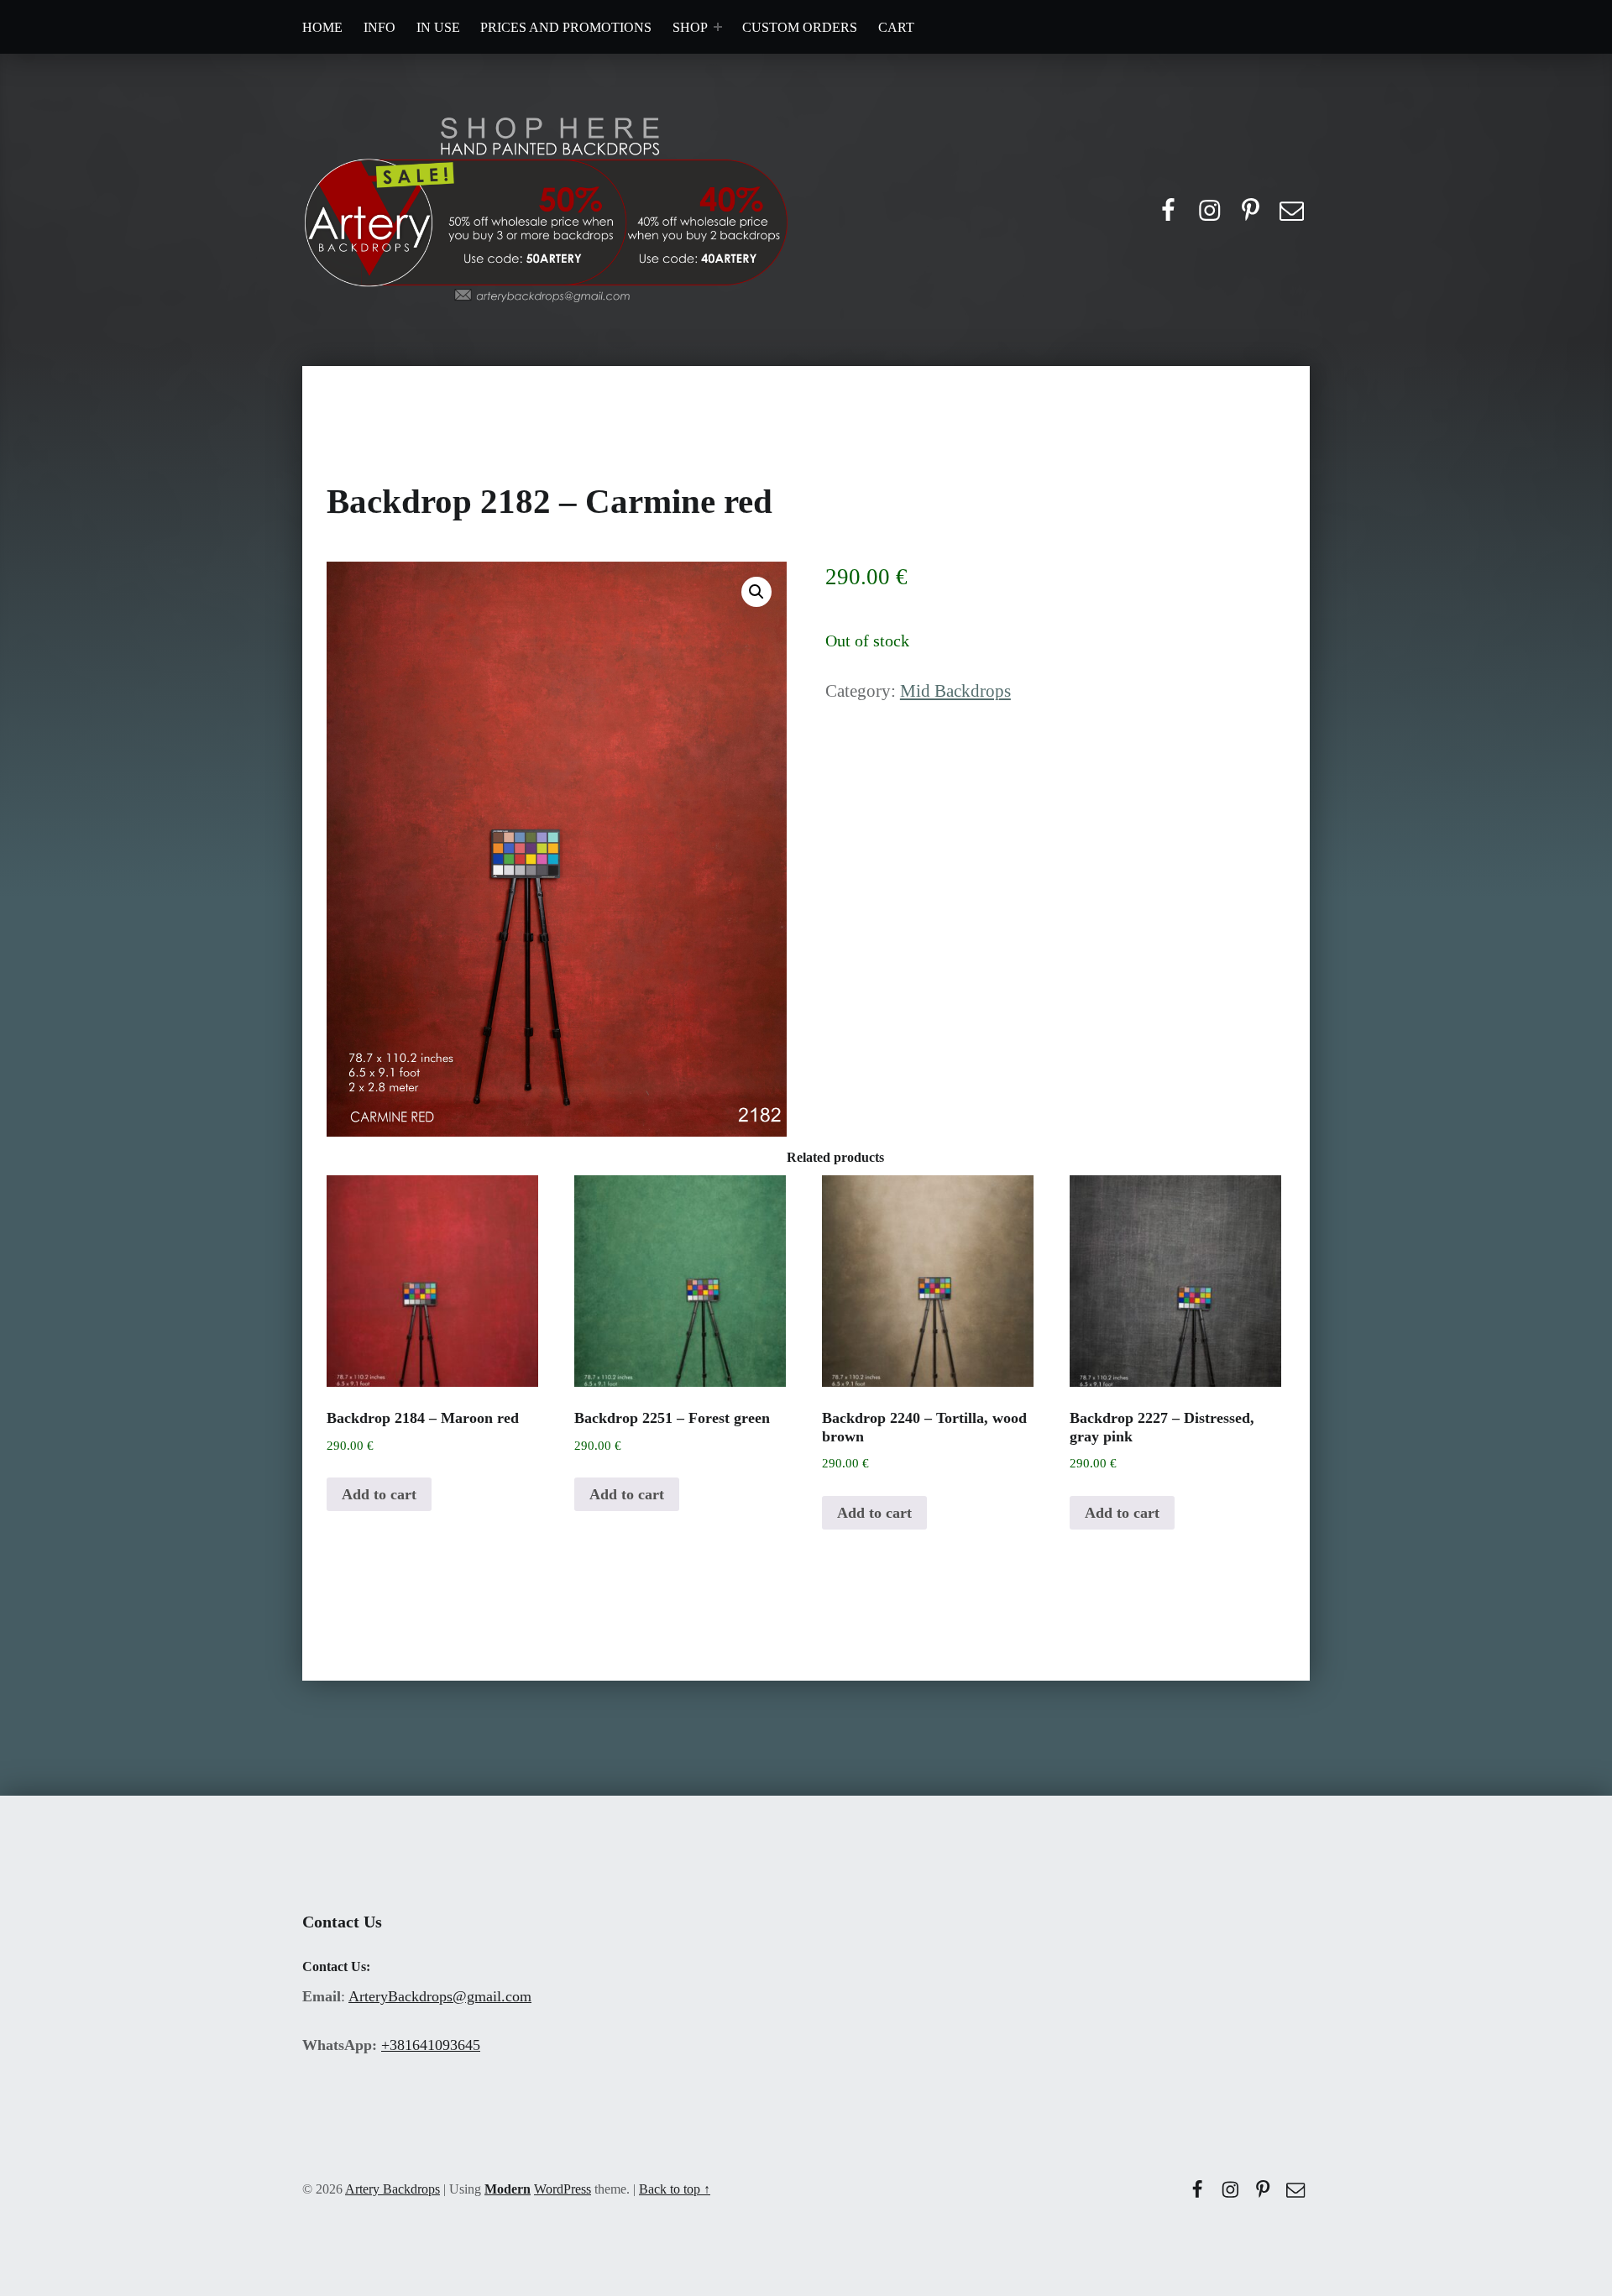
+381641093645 (431, 2045)
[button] (756, 592)
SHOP (690, 27)
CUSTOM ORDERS (800, 27)
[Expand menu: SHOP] (718, 27)
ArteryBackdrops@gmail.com (440, 1996)
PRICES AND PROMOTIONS (566, 27)
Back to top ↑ (675, 2189)
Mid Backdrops (955, 691)
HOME (322, 27)
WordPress (563, 2189)
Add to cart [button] (379, 1494)
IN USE (438, 27)
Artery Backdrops (393, 2189)
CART (896, 27)
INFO (379, 27)
